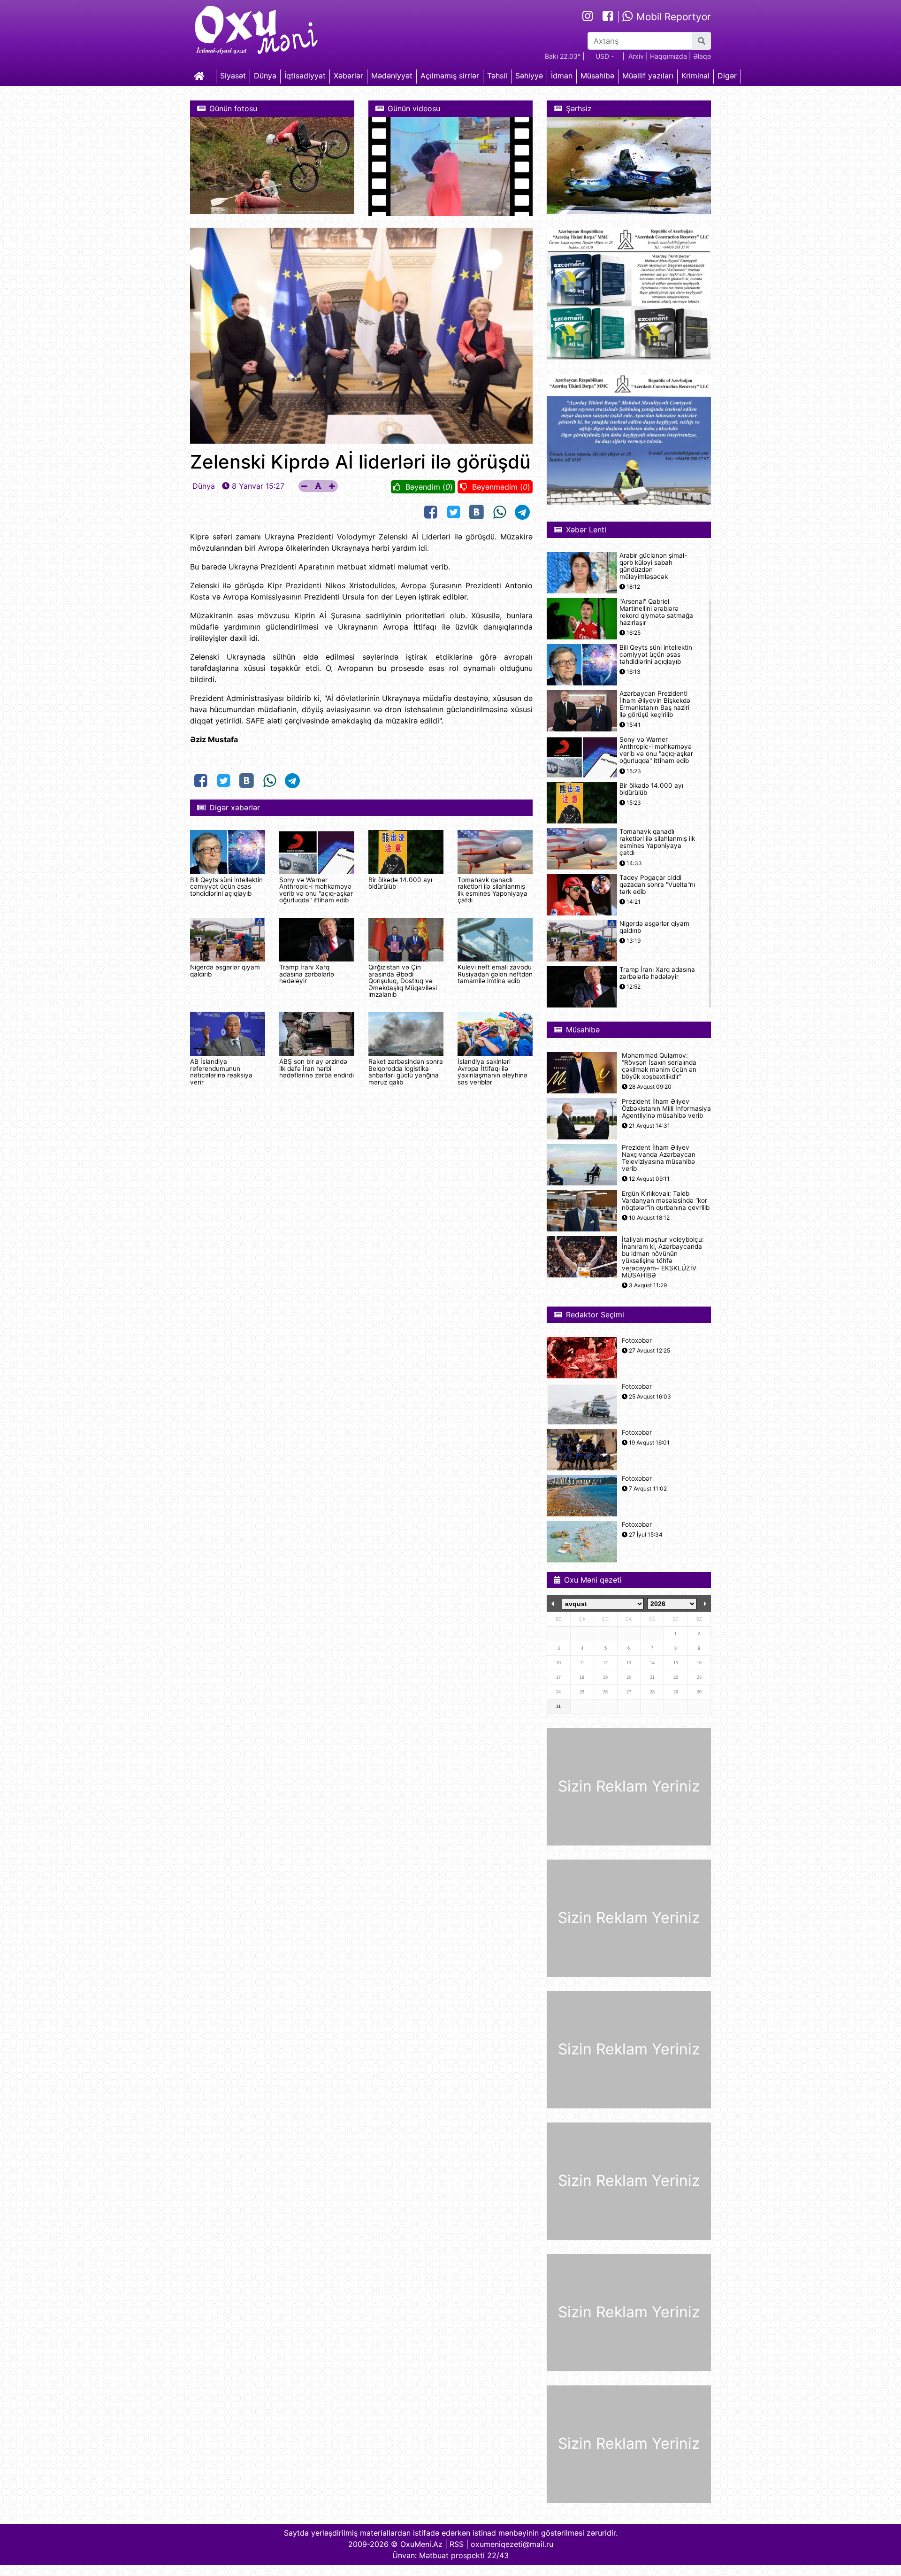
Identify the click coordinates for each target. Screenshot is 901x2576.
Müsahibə (597, 76)
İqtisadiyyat (305, 76)
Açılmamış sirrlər (450, 76)
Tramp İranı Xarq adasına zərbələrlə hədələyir (307, 974)
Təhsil (497, 76)
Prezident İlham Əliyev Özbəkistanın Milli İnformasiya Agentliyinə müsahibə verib (666, 1109)
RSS (457, 2544)
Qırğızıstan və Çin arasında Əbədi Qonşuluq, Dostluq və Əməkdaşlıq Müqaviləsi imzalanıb (403, 981)
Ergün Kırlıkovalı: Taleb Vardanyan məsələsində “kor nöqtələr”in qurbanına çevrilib (666, 1201)
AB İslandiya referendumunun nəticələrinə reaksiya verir (221, 1072)
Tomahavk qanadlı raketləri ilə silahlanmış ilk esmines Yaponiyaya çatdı (492, 890)
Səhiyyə (529, 76)
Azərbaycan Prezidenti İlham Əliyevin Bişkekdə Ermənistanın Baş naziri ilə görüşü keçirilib (655, 704)
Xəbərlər (348, 76)
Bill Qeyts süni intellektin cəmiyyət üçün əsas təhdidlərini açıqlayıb (226, 887)
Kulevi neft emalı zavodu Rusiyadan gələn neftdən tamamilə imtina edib (495, 974)
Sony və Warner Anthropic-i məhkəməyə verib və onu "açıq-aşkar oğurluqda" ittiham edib (316, 890)
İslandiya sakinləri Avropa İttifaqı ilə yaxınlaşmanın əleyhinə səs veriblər (492, 1072)
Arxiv (636, 56)
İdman (562, 76)
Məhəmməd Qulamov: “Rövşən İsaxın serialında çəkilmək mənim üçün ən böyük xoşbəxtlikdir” (659, 1066)
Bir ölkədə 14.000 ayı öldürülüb (400, 883)
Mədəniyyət (392, 76)
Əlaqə (702, 56)
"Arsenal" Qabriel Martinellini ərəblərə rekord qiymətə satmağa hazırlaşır (656, 612)
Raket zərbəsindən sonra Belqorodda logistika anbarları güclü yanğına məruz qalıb (406, 1072)
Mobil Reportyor (672, 17)
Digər (727, 76)
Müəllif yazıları (648, 76)
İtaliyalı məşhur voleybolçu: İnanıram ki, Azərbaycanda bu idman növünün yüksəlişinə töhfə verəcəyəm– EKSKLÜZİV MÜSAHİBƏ (663, 1257)
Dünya (265, 76)
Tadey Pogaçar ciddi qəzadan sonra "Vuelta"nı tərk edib (657, 885)
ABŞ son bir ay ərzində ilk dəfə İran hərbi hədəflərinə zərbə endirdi (317, 1068)
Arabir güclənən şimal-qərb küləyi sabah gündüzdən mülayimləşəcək (653, 566)
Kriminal (695, 76)
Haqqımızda (668, 56)
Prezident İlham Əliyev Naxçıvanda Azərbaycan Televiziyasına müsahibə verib (659, 1158)
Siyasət (233, 76)
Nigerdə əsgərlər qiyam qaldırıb (225, 970)
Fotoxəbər (637, 1341)
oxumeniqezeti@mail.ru (512, 2544)
